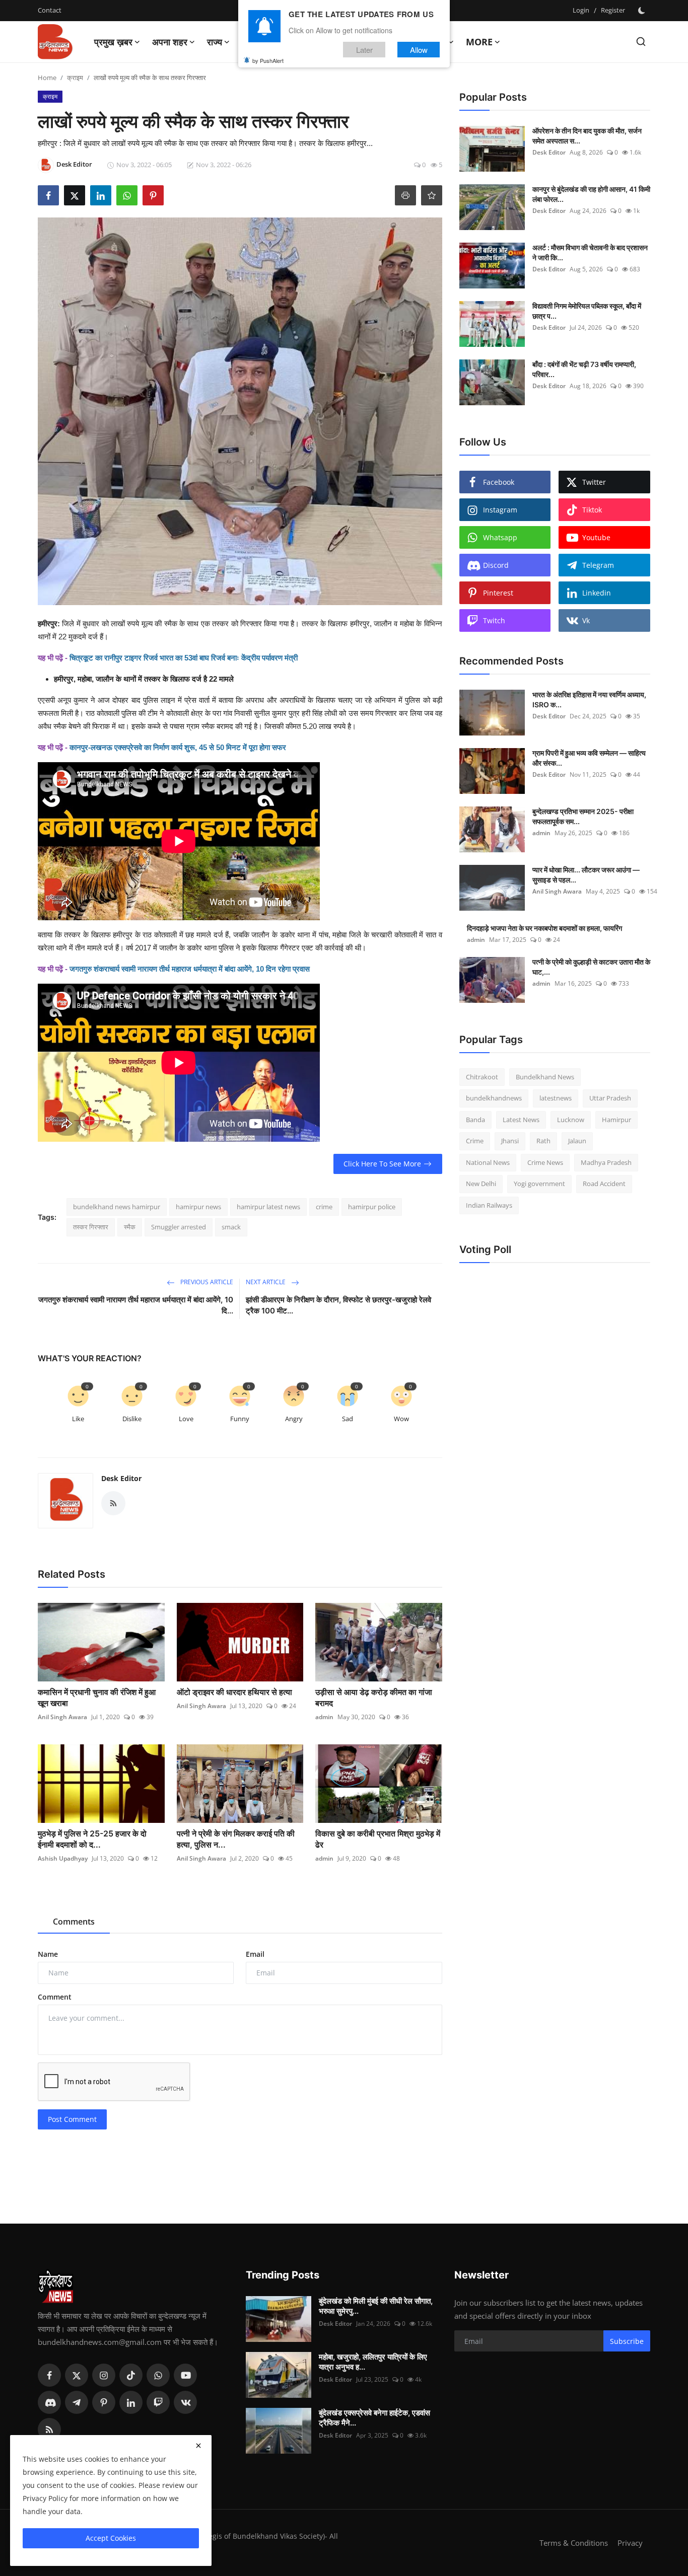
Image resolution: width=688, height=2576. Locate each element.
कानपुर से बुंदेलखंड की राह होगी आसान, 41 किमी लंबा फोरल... (591, 194)
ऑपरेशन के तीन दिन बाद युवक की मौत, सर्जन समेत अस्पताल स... (587, 136)
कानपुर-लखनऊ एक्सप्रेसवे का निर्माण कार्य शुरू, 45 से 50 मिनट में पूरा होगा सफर (178, 747)
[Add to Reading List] (432, 195)
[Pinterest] (104, 2402)
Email (255, 1954)
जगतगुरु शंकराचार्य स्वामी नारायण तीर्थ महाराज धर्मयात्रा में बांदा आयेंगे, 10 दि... (136, 1305)
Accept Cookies (111, 2538)
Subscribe (627, 2341)
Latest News (521, 1120)
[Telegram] (77, 2402)
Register (613, 10)
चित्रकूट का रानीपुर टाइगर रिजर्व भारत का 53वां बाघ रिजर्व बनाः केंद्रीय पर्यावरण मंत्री (184, 658)
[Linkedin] (131, 2402)
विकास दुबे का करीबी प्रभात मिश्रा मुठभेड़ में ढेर (378, 1839)
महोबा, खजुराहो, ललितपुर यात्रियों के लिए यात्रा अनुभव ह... (373, 2362)
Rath (543, 1141)
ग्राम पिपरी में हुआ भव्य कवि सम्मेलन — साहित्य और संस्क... (589, 758)
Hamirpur (616, 1120)
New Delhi (481, 1184)
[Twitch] (158, 2402)
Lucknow (571, 1120)
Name (48, 1954)
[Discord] (49, 2402)
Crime (475, 1141)
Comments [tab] (74, 1922)
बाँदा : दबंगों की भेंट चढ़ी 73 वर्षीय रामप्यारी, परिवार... (584, 369)
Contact (50, 10)
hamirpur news (198, 1207)
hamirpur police (372, 1207)
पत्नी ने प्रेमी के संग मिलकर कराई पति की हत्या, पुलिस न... (236, 1839)
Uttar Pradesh (610, 1098)
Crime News (545, 1162)
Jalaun (577, 1141)
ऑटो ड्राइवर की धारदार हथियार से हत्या (235, 1692)
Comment (55, 1997)
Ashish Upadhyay (63, 1858)
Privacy (630, 2543)
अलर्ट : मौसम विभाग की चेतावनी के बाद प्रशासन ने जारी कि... (590, 252)
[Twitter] (77, 2375)
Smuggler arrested (179, 1227)
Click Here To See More (382, 1164)
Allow (419, 50)
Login (581, 10)
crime (324, 1207)
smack (231, 1227)
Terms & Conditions (574, 2543)
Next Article (266, 1282)
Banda (475, 1120)
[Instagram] (104, 2375)
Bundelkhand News (545, 1077)
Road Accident (604, 1184)
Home (47, 78)
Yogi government (539, 1184)
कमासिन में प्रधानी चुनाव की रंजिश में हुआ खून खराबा (97, 1698)
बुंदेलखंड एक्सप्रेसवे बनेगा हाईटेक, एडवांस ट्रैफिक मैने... (374, 2418)
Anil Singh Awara (62, 1717)
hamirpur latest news (268, 1207)
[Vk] (185, 2402)
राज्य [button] (215, 42)
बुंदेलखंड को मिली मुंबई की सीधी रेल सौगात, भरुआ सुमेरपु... (376, 2306)
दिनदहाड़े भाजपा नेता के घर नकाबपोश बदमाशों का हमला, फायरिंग (544, 928)
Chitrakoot (482, 1077)
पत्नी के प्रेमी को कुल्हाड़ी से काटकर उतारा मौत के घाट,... (591, 967)
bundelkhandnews (494, 1098)
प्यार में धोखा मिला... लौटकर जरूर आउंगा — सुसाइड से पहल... (586, 875)
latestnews (556, 1098)
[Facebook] (49, 2375)
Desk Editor (121, 1478)
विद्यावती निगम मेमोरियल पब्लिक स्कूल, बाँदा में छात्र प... (587, 311)
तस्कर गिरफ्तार (91, 1227)
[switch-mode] (643, 11)
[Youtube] (185, 2375)
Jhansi (510, 1141)
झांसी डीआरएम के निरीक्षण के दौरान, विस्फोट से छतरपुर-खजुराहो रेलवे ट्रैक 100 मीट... (338, 1305)
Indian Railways (489, 1205)
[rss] (49, 2430)
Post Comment (72, 2119)
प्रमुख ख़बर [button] (113, 42)
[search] (641, 42)
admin (324, 1717)
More (479, 42)
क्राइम (75, 78)
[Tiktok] (131, 2375)
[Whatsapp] (158, 2375)
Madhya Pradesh (606, 1162)
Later (364, 50)
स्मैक (130, 1227)
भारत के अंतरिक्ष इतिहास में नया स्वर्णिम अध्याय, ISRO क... (589, 700)
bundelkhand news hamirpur (117, 1207)
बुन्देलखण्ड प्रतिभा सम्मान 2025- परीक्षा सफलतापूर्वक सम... (583, 816)
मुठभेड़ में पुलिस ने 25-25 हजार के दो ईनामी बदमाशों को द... (92, 1839)
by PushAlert (268, 60)
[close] (198, 2446)
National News (488, 1162)
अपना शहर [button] (170, 42)
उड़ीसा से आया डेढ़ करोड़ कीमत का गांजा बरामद (374, 1698)
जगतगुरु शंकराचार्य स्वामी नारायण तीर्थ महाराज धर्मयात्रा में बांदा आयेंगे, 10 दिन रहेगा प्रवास (190, 969)
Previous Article (206, 1282)
